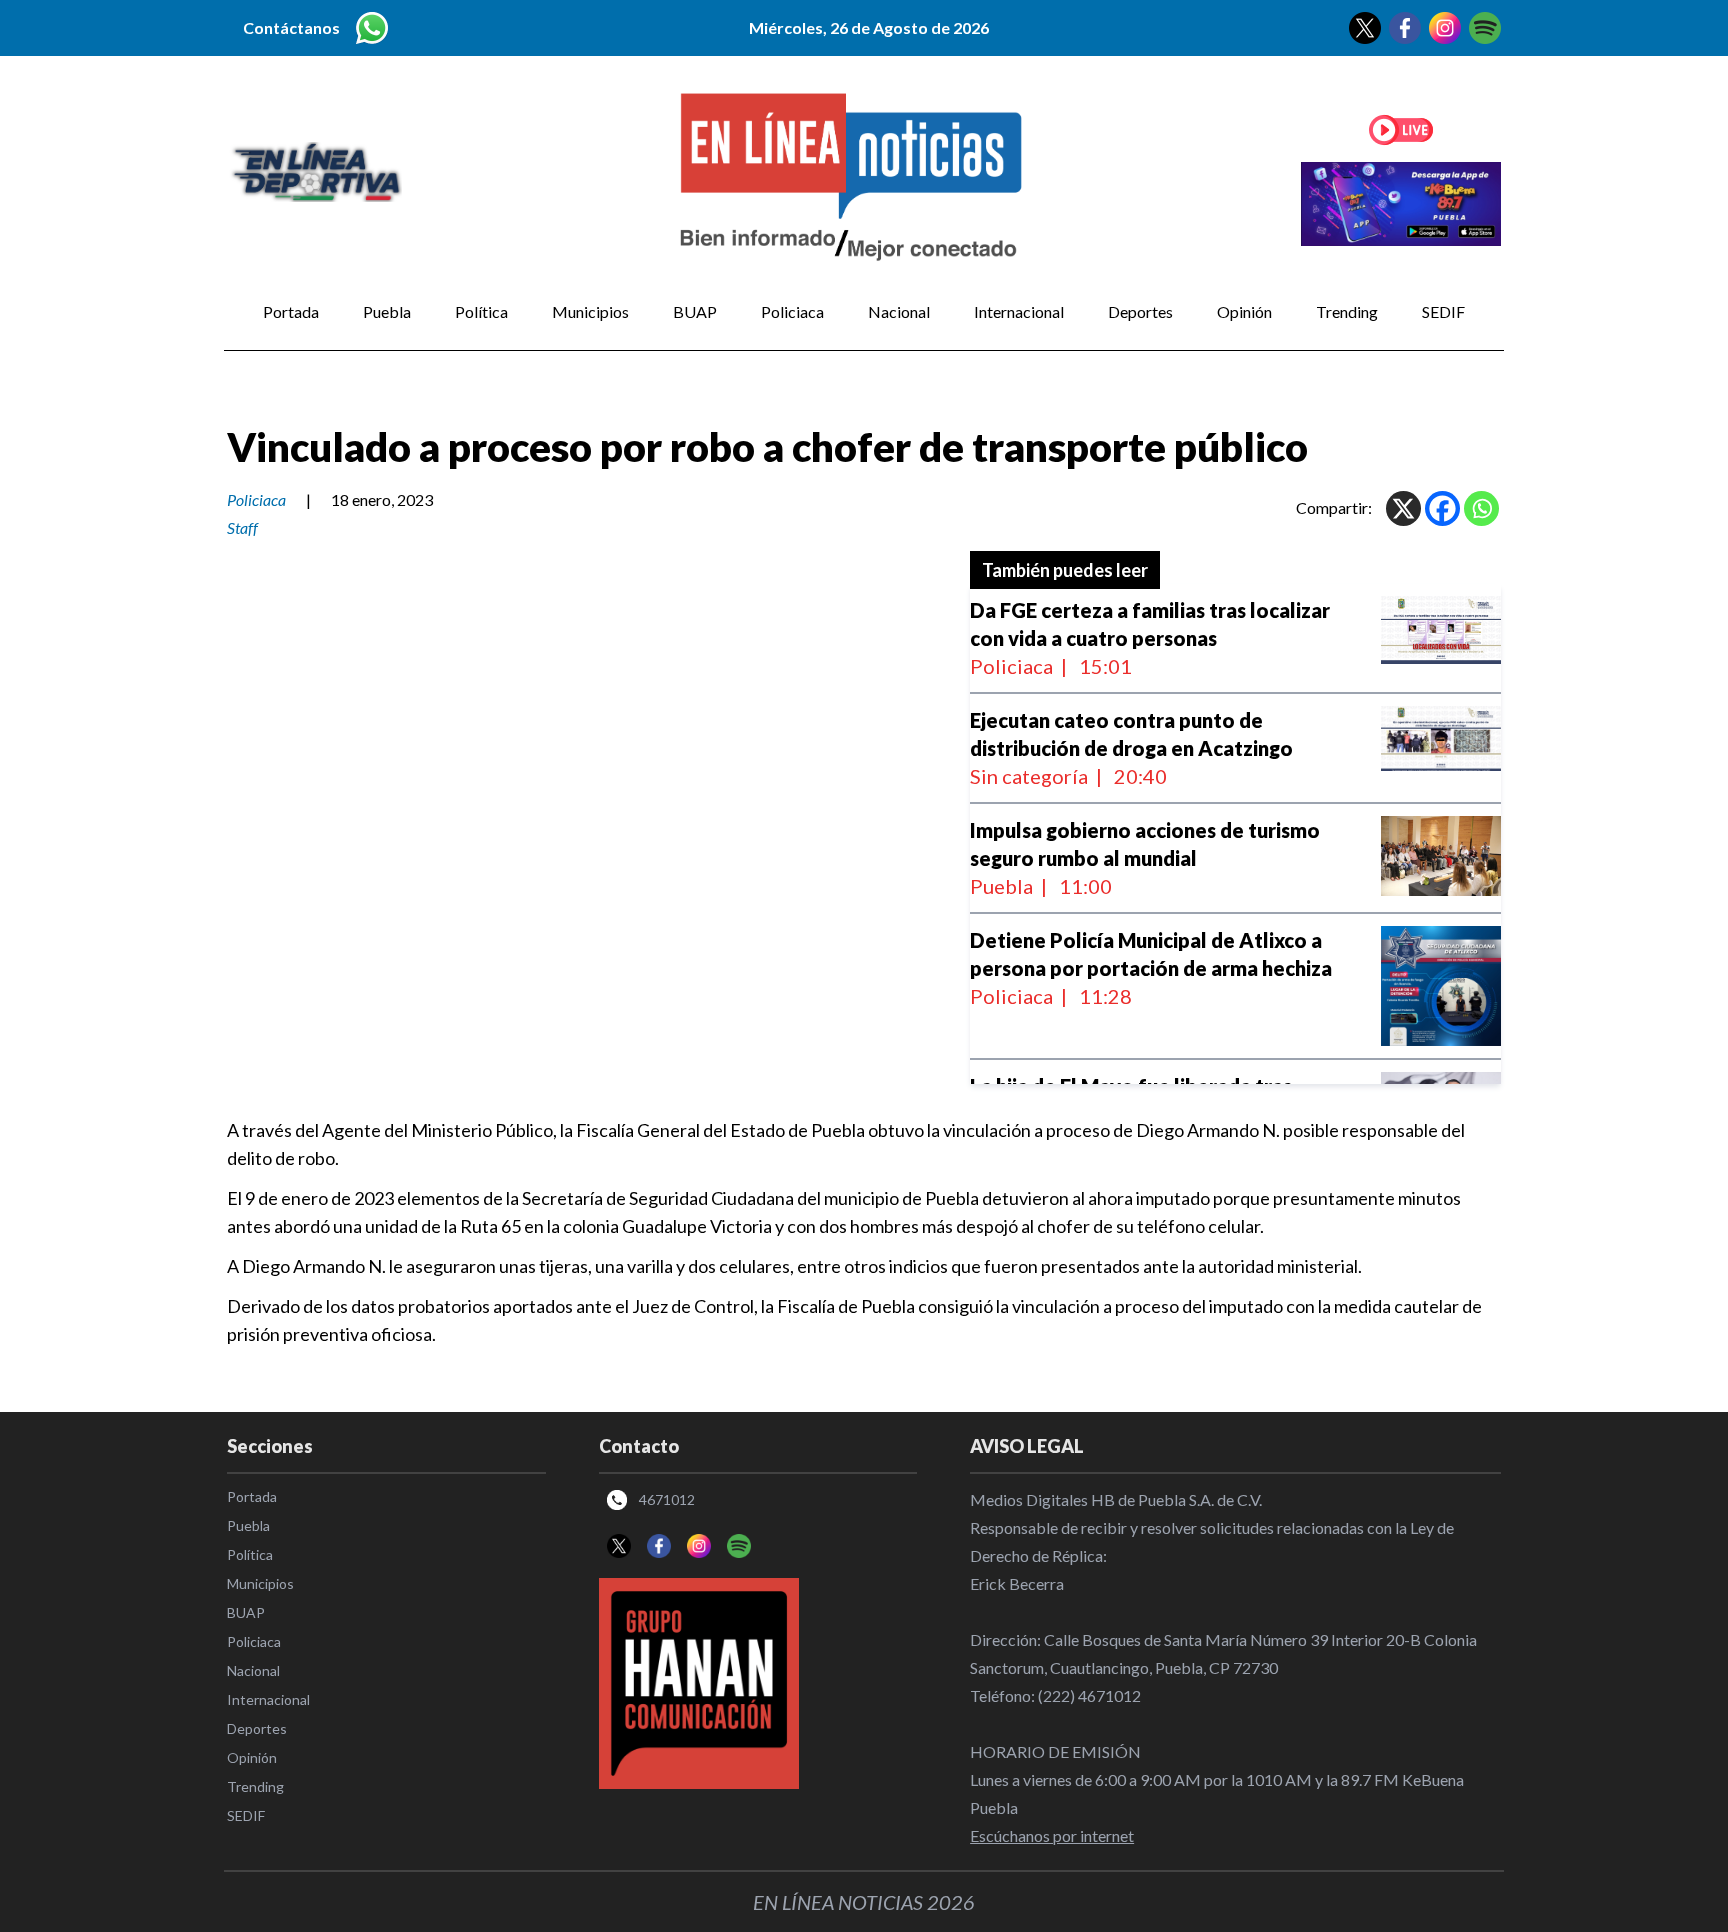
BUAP (695, 311)
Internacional (1019, 311)
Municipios (590, 311)
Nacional (899, 311)
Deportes (1140, 311)
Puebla (387, 311)
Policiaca (792, 311)
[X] (1403, 508)
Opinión (1244, 311)
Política (481, 311)
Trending (1347, 311)
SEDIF (1443, 311)
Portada (291, 311)
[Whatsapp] (1481, 508)
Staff (242, 527)
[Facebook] (1442, 508)
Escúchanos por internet (1052, 1835)
